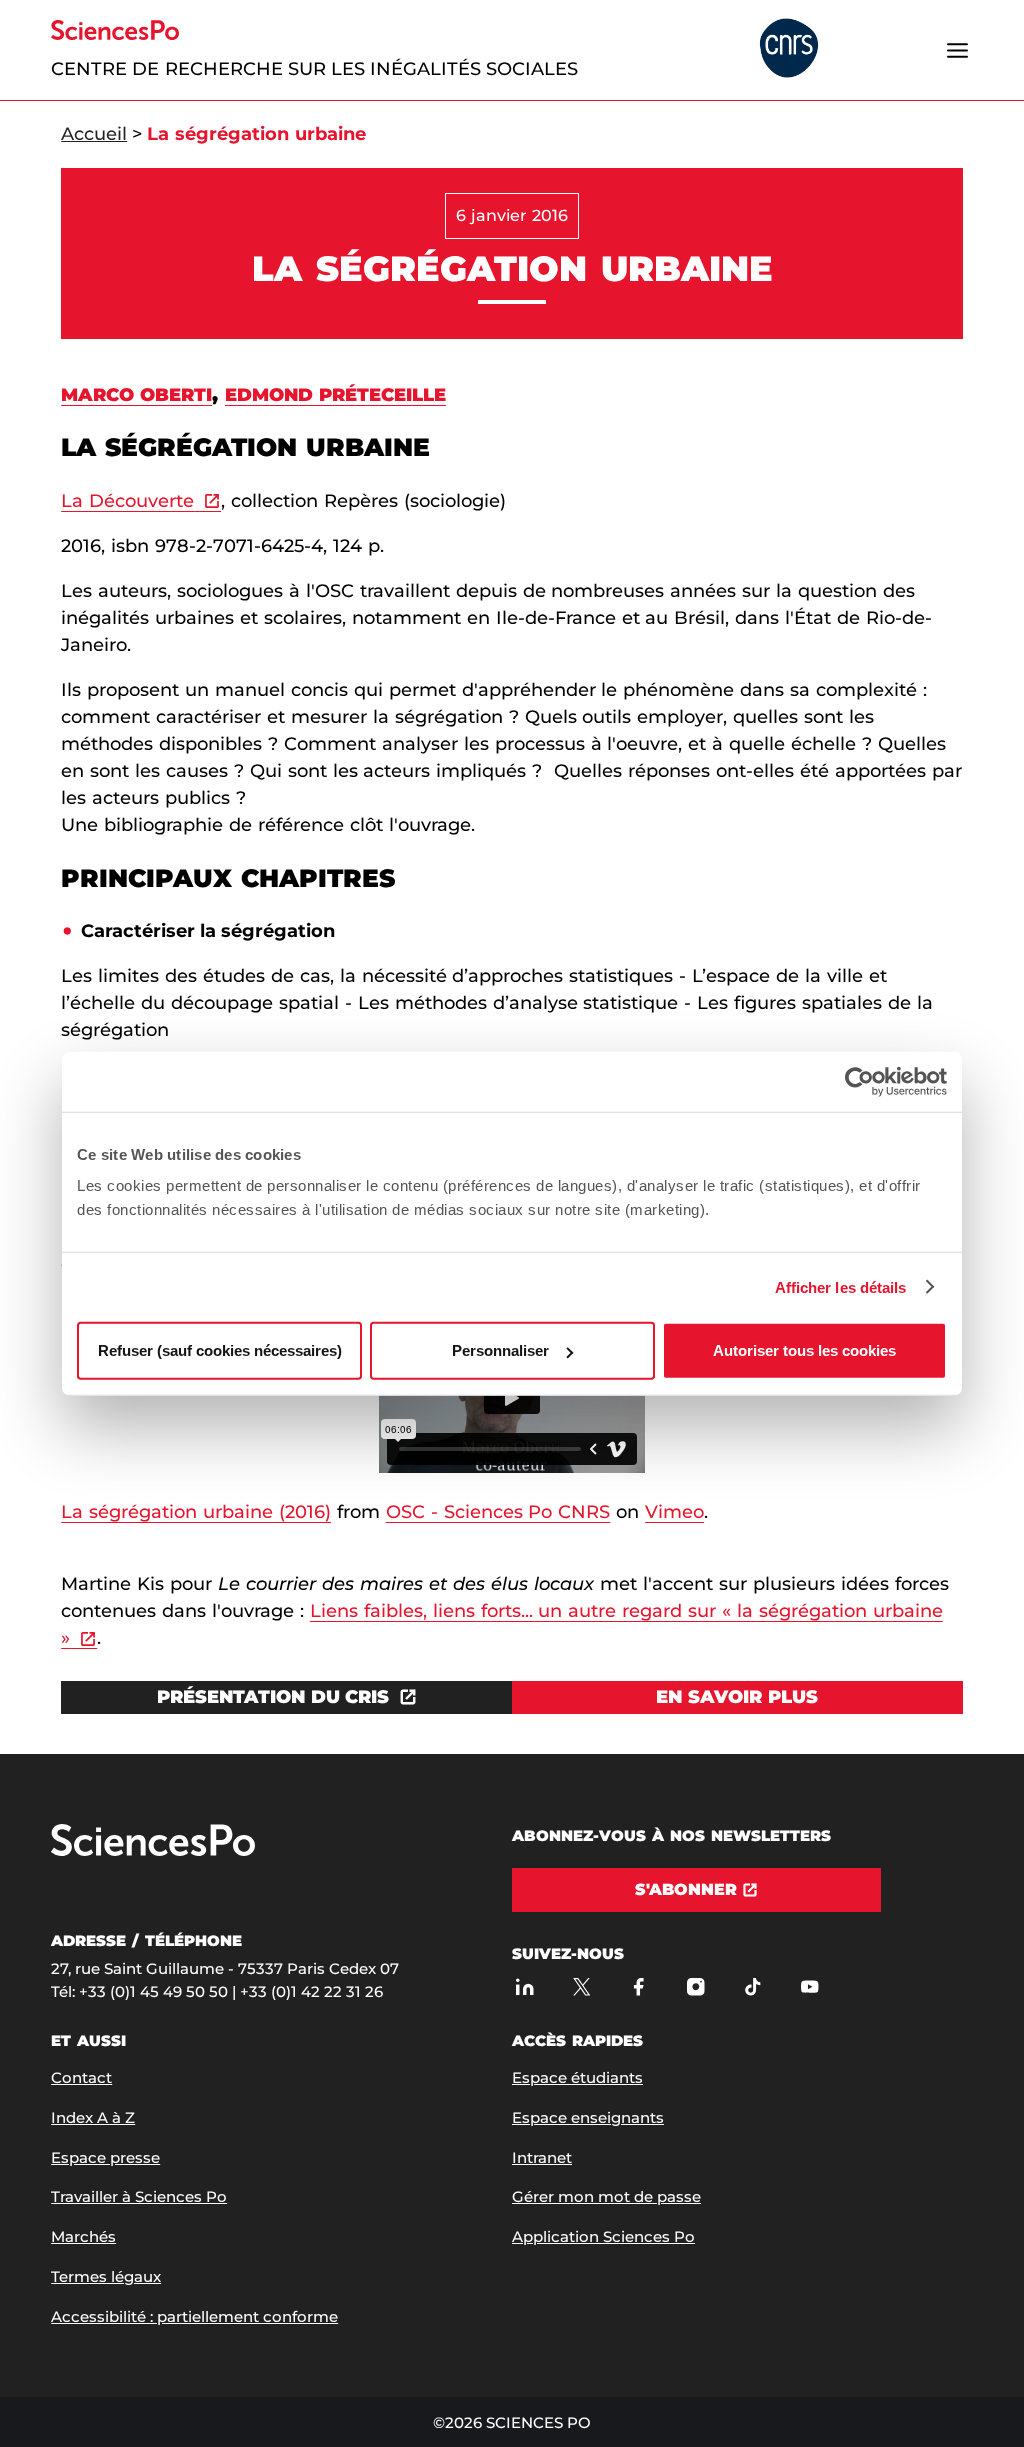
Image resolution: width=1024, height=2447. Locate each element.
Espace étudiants (577, 2077)
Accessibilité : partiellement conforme (194, 2316)
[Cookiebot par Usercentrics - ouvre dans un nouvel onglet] (859, 1081)
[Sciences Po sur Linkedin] (524, 1986)
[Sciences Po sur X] (581, 1986)
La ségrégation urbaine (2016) (196, 1512)
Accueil (94, 134)
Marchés (83, 2236)
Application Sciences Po (603, 2236)
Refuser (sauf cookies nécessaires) (220, 1350)
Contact (81, 2077)
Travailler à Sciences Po (139, 2196)
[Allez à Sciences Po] (153, 1851)
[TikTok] (752, 1986)
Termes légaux (106, 2276)
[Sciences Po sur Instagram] (695, 1986)
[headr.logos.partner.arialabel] (789, 49)
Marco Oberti (136, 395)
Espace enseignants (588, 2117)
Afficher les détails (841, 1286)
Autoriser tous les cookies (804, 1350)
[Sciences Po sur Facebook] (638, 1986)
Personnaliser (500, 1350)
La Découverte (127, 501)
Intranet (542, 2157)
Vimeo (674, 1512)
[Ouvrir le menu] (958, 50)
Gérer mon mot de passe (606, 2196)
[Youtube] (809, 1986)
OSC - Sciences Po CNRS (498, 1512)
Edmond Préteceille (335, 395)
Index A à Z (93, 2117)
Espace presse (105, 2157)
